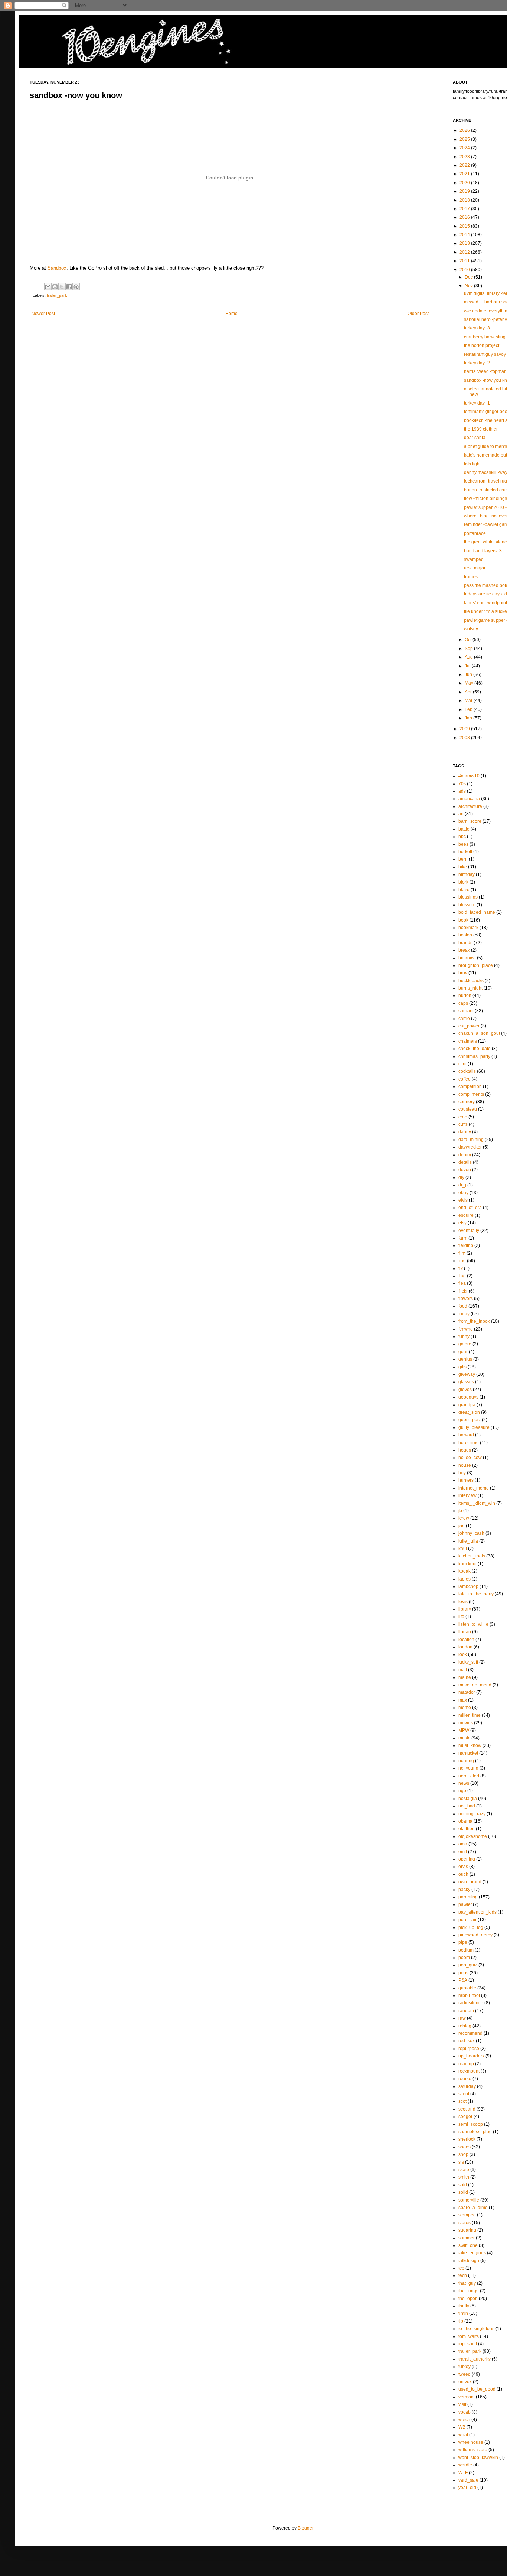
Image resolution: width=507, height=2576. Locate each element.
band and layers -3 (483, 551)
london (465, 1647)
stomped (467, 2215)
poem (464, 1958)
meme (465, 1708)
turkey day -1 (477, 403)
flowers (466, 1299)
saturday (467, 2086)
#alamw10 (469, 776)
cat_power (469, 1026)
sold (463, 2185)
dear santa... (476, 438)
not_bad (467, 1806)
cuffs (463, 1124)
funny (464, 1336)
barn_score (470, 821)
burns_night (470, 988)
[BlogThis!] (55, 287)
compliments (471, 1094)
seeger (465, 2117)
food (463, 1306)
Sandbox (57, 268)
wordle (465, 2465)
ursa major (475, 568)
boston (465, 935)
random (466, 2011)
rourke (465, 2079)
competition (470, 1086)
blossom (467, 905)
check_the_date (475, 1049)
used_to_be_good (477, 2389)
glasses (466, 1382)
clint (462, 1064)
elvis (463, 1200)
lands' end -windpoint (485, 603)
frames (471, 577)
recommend (470, 2033)
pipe (463, 1942)
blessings (468, 897)
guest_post (470, 1420)
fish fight (472, 464)
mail (463, 1670)
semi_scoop (471, 2124)
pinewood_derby (475, 1935)
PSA (463, 1980)
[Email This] (48, 287)
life (461, 1617)
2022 (465, 165)
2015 (465, 226)
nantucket (468, 1753)
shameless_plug (475, 2132)
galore (465, 1344)
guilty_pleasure (474, 1427)
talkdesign (469, 2261)
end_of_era (470, 1208)
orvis (463, 1867)
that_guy (467, 2283)
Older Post (418, 314)
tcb (461, 2268)
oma (463, 1844)
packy (464, 1890)
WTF (463, 2473)
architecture (470, 806)
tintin (463, 2313)
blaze (464, 890)
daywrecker (470, 1147)
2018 (465, 200)
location (466, 1640)
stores (465, 2223)
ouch (463, 1874)
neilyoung (468, 1768)
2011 (465, 261)
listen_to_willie (473, 1624)
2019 (465, 191)
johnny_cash (471, 1533)
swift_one (468, 2245)
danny (465, 1132)
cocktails (467, 1071)
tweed (465, 2374)
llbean (465, 1632)
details (465, 1162)
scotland (467, 2109)
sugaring (467, 2230)
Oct (469, 640)
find (462, 1261)
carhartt (466, 1011)
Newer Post (43, 314)
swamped (474, 559)
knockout (467, 1564)
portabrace (475, 533)
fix (461, 1268)
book (463, 920)
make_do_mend (475, 1685)
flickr (463, 1291)
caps (463, 1003)
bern (463, 859)
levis (463, 1602)
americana (469, 799)
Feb (469, 709)
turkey (465, 2367)
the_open (468, 2299)
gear (463, 1352)
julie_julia (468, 1541)
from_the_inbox (474, 1321)
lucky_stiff (468, 1662)
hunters (466, 1480)
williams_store (473, 2450)
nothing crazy (472, 1814)
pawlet (465, 1904)
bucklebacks (471, 981)
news (464, 1783)
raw (462, 2018)
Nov (469, 286)
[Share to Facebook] (69, 287)
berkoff (465, 852)
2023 (465, 157)
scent (464, 2094)
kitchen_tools (472, 1556)
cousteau (468, 1109)
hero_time (469, 1443)
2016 (465, 217)
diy (461, 1177)
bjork (463, 882)
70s (462, 784)
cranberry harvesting (485, 337)
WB (462, 2427)
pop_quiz (468, 1965)
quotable (467, 1988)
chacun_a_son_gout (479, 1033)
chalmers (468, 1041)
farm (463, 1238)
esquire (466, 1215)
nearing (466, 1761)
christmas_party (474, 1056)
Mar (469, 701)
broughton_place (476, 965)
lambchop (468, 1586)
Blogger (305, 2528)
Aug (469, 657)
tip (461, 2321)
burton (465, 995)
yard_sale (468, 2480)
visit (462, 2404)
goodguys (468, 1397)
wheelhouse (471, 2442)
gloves (465, 1390)
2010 (465, 270)
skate (464, 2170)
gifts (462, 1367)
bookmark (468, 928)
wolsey (471, 629)
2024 (465, 148)
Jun (469, 675)
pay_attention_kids (477, 1912)
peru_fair (467, 1920)
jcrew (464, 1518)
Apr (469, 692)
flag (462, 1276)
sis (461, 2162)
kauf (463, 1549)
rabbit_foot (469, 1995)
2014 (465, 235)
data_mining (471, 1140)
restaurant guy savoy (485, 354)
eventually (469, 1231)
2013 (465, 243)
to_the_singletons (476, 2329)
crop (463, 1117)
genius (465, 1359)
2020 (465, 183)
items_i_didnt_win (477, 1503)
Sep (469, 649)
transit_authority (475, 2359)
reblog (465, 2026)
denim (465, 1155)
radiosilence (471, 2003)
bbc (462, 837)
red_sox (467, 2041)
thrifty (464, 2306)
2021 (465, 174)
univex (465, 2382)
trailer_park (57, 295)
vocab (465, 2412)
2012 (465, 252)
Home (231, 314)
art (461, 814)
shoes (465, 2147)
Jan (469, 718)
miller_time (470, 1715)
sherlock (467, 2139)
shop (463, 2154)
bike (463, 867)
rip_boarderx (471, 2056)
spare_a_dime (473, 2208)
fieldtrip (466, 1245)
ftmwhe (466, 1329)
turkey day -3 (477, 328)
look (463, 1654)
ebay (463, 1193)
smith (464, 2177)
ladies (465, 1579)
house (465, 1465)
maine (465, 1677)
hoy (462, 1473)
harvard (466, 1435)
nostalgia (468, 1799)
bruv (463, 973)
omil (463, 1852)
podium (466, 1950)
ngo (462, 1791)
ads (462, 791)
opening (467, 1859)
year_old (467, 2488)
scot (462, 2101)
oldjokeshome (473, 1836)
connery (467, 1102)
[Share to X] (62, 287)
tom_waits (469, 2336)
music (464, 1738)
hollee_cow (470, 1458)
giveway (467, 1374)
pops (463, 1973)
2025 (465, 139)
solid (463, 2192)
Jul (468, 666)
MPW (464, 1730)
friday (464, 1314)
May (470, 683)
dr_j (462, 1185)
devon (465, 1170)
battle (464, 829)
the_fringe (469, 2291)
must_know (470, 1745)
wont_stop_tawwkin (478, 2458)
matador (467, 1692)
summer (467, 2238)
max (463, 1700)
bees (463, 844)
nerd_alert (469, 1776)
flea (462, 1283)
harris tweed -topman (485, 371)
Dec (469, 277)
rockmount (469, 2071)
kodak (465, 1571)
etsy (462, 1223)
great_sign (469, 1412)
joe (462, 1526)
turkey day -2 (477, 363)
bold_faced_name (477, 912)
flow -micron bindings (485, 498)
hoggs (465, 1450)
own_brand (470, 1882)
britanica (467, 958)
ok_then (467, 1829)
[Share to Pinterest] (76, 287)
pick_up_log (471, 1927)
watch (464, 2420)
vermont (467, 2397)
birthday (467, 874)
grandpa (467, 1405)
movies (466, 1723)
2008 (465, 738)
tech (463, 2275)
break (464, 950)
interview (467, 1495)
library (465, 1609)
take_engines (472, 2253)
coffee (465, 1079)
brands (465, 943)
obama (465, 1821)
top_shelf (468, 2344)
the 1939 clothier (481, 429)
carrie (464, 1019)
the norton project (482, 345)
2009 (465, 729)
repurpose (469, 2049)
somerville (469, 2200)
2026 (465, 130)
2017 (465, 209)
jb (460, 1511)
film (462, 1253)
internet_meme (474, 1488)
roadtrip (466, 2064)
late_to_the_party (476, 1594)
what (463, 2435)
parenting (468, 1897)
